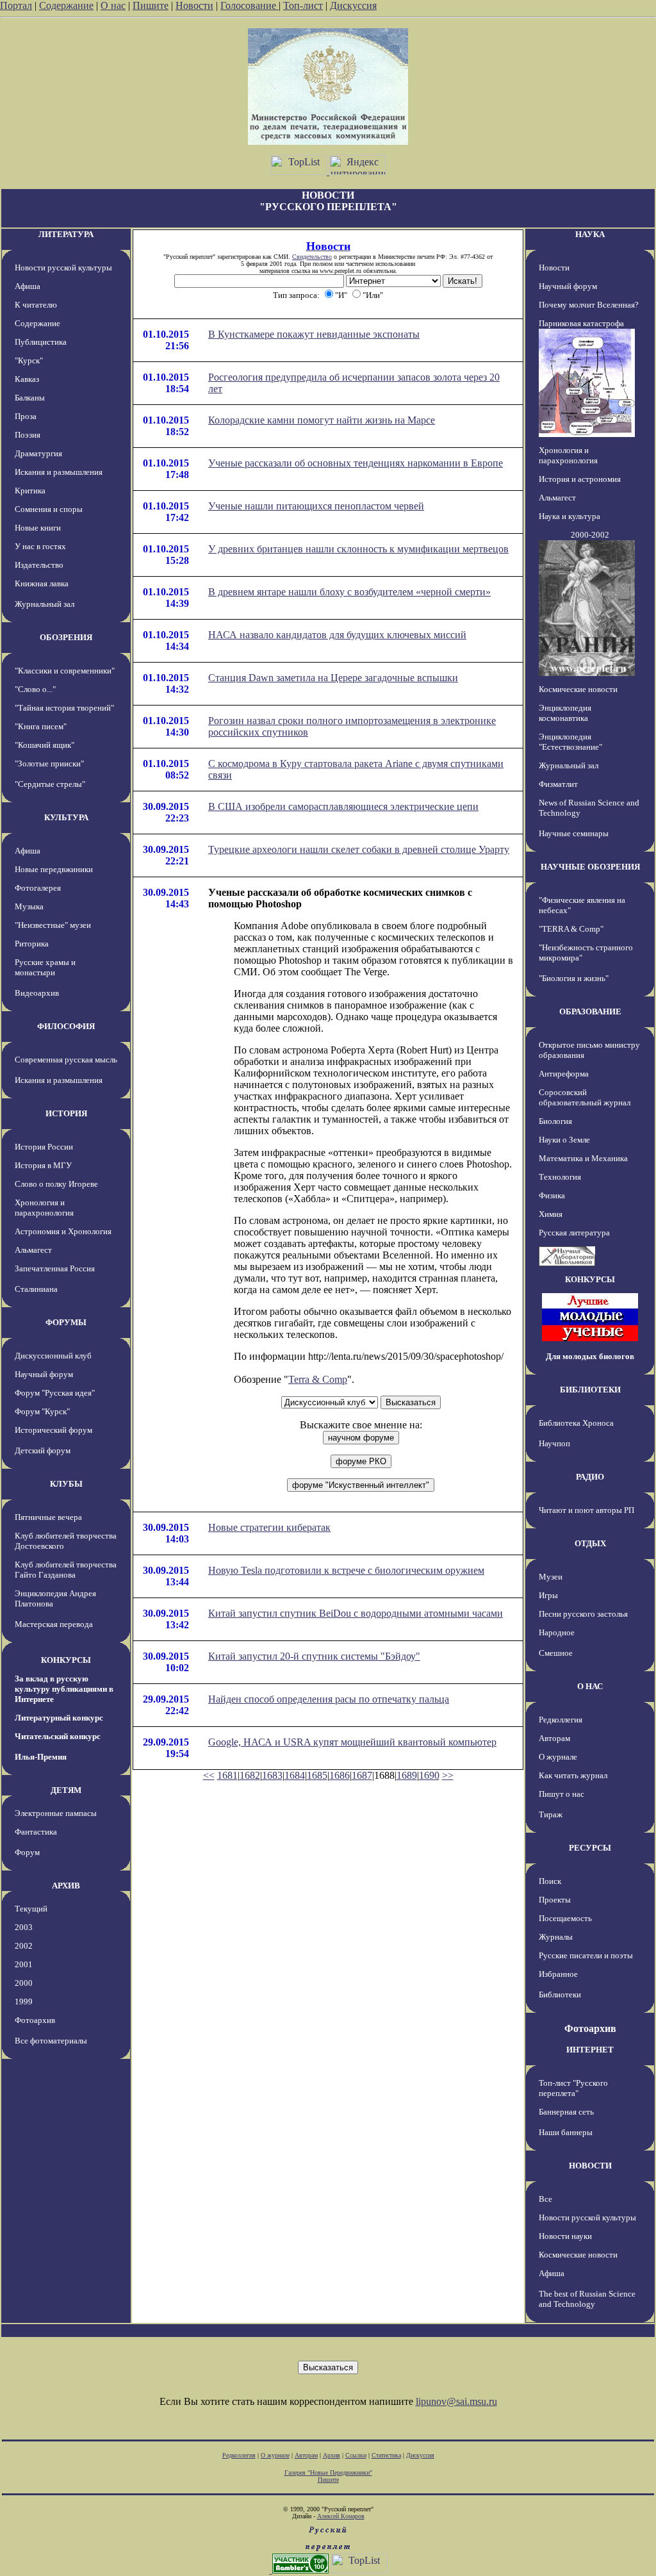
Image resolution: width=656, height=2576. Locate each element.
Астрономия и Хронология (63, 1231)
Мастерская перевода (54, 1624)
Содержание (66, 5)
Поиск (550, 1881)
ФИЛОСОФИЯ (66, 1026)
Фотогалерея (38, 888)
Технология (560, 1177)
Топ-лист (303, 5)
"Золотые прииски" (49, 764)
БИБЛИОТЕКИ (590, 1390)
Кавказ (27, 379)
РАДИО (590, 1477)
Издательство (39, 565)
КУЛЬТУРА (66, 817)
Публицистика (41, 342)
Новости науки (565, 2236)
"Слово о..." (35, 689)
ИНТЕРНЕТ (590, 2050)
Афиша (28, 286)
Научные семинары (574, 833)
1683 (272, 1775)
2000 (24, 1983)
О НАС (590, 1686)
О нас (113, 5)
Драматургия (38, 453)
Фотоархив (35, 2020)
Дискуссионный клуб (53, 1356)
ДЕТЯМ (66, 1790)
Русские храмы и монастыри (45, 967)
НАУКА (590, 234)
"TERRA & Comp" (571, 929)
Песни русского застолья (583, 1614)
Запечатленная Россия (55, 1268)
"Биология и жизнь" (574, 978)
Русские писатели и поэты (586, 1955)
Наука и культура (570, 516)
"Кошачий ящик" (45, 745)
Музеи (551, 1577)
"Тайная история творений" (64, 708)
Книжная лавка (42, 583)
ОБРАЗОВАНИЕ (590, 1011)
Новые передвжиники (54, 869)
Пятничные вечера (48, 1517)
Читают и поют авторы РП (586, 1510)
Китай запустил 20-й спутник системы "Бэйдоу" (314, 1656)
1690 (429, 1775)
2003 (24, 1927)
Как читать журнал (573, 1775)
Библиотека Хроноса (576, 1423)
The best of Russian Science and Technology (587, 2299)
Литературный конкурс (59, 1718)
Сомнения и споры (49, 509)
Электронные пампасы (56, 1813)
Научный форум (44, 1374)
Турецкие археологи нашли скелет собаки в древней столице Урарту (359, 849)
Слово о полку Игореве (56, 1184)
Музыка (29, 906)
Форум (27, 1852)
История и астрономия (580, 479)
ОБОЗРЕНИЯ (66, 637)
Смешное (556, 1653)
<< (209, 1775)
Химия (551, 1214)
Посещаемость (565, 1918)
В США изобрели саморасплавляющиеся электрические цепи (343, 806)
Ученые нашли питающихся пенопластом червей (316, 506)
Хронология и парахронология (44, 1208)
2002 (24, 1946)
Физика (552, 1195)
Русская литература (574, 1233)
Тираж (551, 1814)
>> (448, 1775)
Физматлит (558, 784)
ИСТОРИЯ (66, 1113)
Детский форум (43, 1450)
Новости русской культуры (63, 268)
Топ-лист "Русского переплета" (573, 2088)
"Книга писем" (41, 726)
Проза (26, 416)
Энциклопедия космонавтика (565, 713)
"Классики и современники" (65, 671)
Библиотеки (560, 1994)
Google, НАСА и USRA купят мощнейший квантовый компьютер (352, 1742)
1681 (227, 1775)
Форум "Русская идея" (55, 1393)
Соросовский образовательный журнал (585, 1097)
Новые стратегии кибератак (269, 1527)
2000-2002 (590, 535)
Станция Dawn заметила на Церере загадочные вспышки (333, 678)
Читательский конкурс (58, 1736)
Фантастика (36, 1832)
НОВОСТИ (590, 2166)
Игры (548, 1595)
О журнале (558, 1757)
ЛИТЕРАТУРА (66, 234)
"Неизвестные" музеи (53, 925)
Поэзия (28, 435)
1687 (362, 1775)
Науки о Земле (564, 1140)
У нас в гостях (40, 546)
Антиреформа (564, 1074)
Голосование (250, 5)
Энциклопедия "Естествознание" (570, 742)
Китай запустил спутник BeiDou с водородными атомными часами (356, 1613)
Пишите (151, 5)
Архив (332, 2455)
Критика (30, 491)
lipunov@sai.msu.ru (456, 2401)
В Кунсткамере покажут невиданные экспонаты (314, 334)
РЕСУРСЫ (590, 1848)
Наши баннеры (566, 2132)
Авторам (554, 1738)
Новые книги (38, 528)
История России (44, 1147)
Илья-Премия (41, 1757)
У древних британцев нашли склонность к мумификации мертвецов (358, 549)
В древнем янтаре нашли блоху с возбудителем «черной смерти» (349, 592)
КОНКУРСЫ (66, 1660)
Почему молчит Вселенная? (589, 305)
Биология (555, 1121)
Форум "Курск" (42, 1411)
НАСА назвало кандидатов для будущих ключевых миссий (337, 635)
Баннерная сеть (566, 2112)
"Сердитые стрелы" (50, 784)
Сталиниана (36, 1289)
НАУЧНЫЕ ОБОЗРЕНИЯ (590, 867)
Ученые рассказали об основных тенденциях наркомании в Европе (356, 463)
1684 (295, 1775)
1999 (24, 2002)
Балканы (30, 398)
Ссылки (356, 2455)
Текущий (31, 1909)
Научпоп (554, 1443)
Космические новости (578, 689)
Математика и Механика (583, 1158)
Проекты (555, 1900)
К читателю (36, 305)
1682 (250, 1775)
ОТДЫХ (590, 1543)
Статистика (386, 2455)
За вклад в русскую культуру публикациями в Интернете (64, 1689)
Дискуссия (353, 5)
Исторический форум (53, 1430)
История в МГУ (43, 1165)
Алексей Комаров (341, 2516)
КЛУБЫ (66, 1484)
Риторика (32, 944)
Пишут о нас (562, 1794)
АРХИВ (66, 1886)
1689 (407, 1775)
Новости (194, 5)
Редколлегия (561, 1720)
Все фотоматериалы (51, 2041)
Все (545, 2199)
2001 (24, 1964)
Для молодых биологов (590, 1356)
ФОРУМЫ (66, 1322)
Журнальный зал (45, 604)
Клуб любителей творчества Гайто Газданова (66, 1570)
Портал (16, 5)
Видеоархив (37, 993)
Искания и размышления (59, 472)
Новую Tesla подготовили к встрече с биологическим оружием (346, 1570)
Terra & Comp (318, 1379)
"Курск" (29, 360)
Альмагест (33, 1250)
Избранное (558, 1974)
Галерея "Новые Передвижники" (328, 2473)
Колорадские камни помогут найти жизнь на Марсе (322, 420)
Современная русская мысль (66, 1060)
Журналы (556, 1937)
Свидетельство (312, 257)
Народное (557, 1632)
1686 (340, 1775)
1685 (317, 1775)
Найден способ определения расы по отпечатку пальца (329, 1699)
